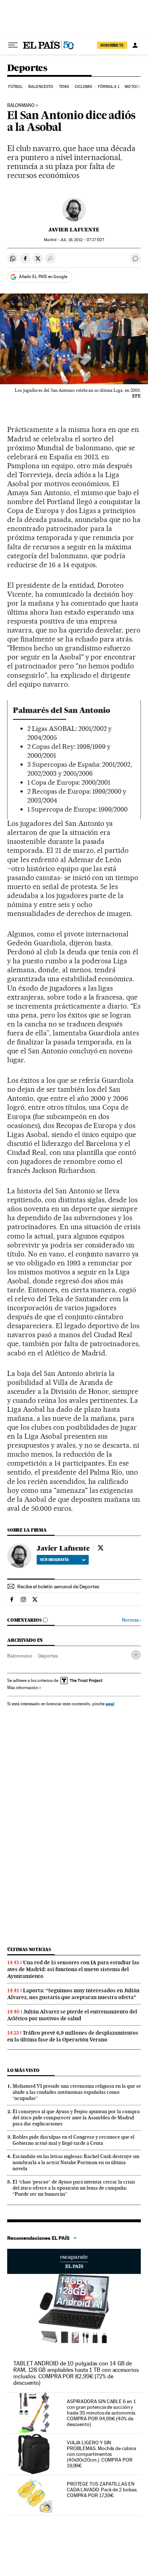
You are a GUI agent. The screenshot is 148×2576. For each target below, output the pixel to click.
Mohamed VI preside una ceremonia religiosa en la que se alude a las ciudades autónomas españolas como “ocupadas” (77, 2092)
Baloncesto (41, 87)
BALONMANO (21, 105)
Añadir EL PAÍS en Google (43, 277)
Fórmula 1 (109, 87)
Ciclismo (84, 87)
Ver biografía (54, 1560)
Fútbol (16, 87)
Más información (23, 1688)
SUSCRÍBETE (112, 45)
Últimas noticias (29, 1949)
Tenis (64, 87)
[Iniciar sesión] (135, 45)
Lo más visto (23, 2070)
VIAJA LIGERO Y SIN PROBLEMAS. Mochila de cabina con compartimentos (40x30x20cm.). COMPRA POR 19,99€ (101, 2454)
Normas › (131, 1620)
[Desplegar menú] (13, 45)
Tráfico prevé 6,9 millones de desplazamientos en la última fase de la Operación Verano (73, 2036)
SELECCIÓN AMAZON (74, 2261)
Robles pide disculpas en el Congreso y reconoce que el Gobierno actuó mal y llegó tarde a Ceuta (73, 2140)
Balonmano (20, 1656)
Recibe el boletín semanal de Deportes (58, 1587)
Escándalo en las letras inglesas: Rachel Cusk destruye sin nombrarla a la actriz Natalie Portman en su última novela (76, 2162)
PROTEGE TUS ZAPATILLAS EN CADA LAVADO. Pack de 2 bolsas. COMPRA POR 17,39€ (102, 2490)
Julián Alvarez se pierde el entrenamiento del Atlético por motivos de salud (72, 2015)
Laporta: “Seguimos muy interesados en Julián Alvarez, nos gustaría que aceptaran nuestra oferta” (73, 1994)
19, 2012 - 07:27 (82, 240)
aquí (110, 1704)
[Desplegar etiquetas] (136, 1655)
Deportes (27, 68)
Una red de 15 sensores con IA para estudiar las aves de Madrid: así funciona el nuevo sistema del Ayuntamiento (73, 1969)
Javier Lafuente (74, 230)
